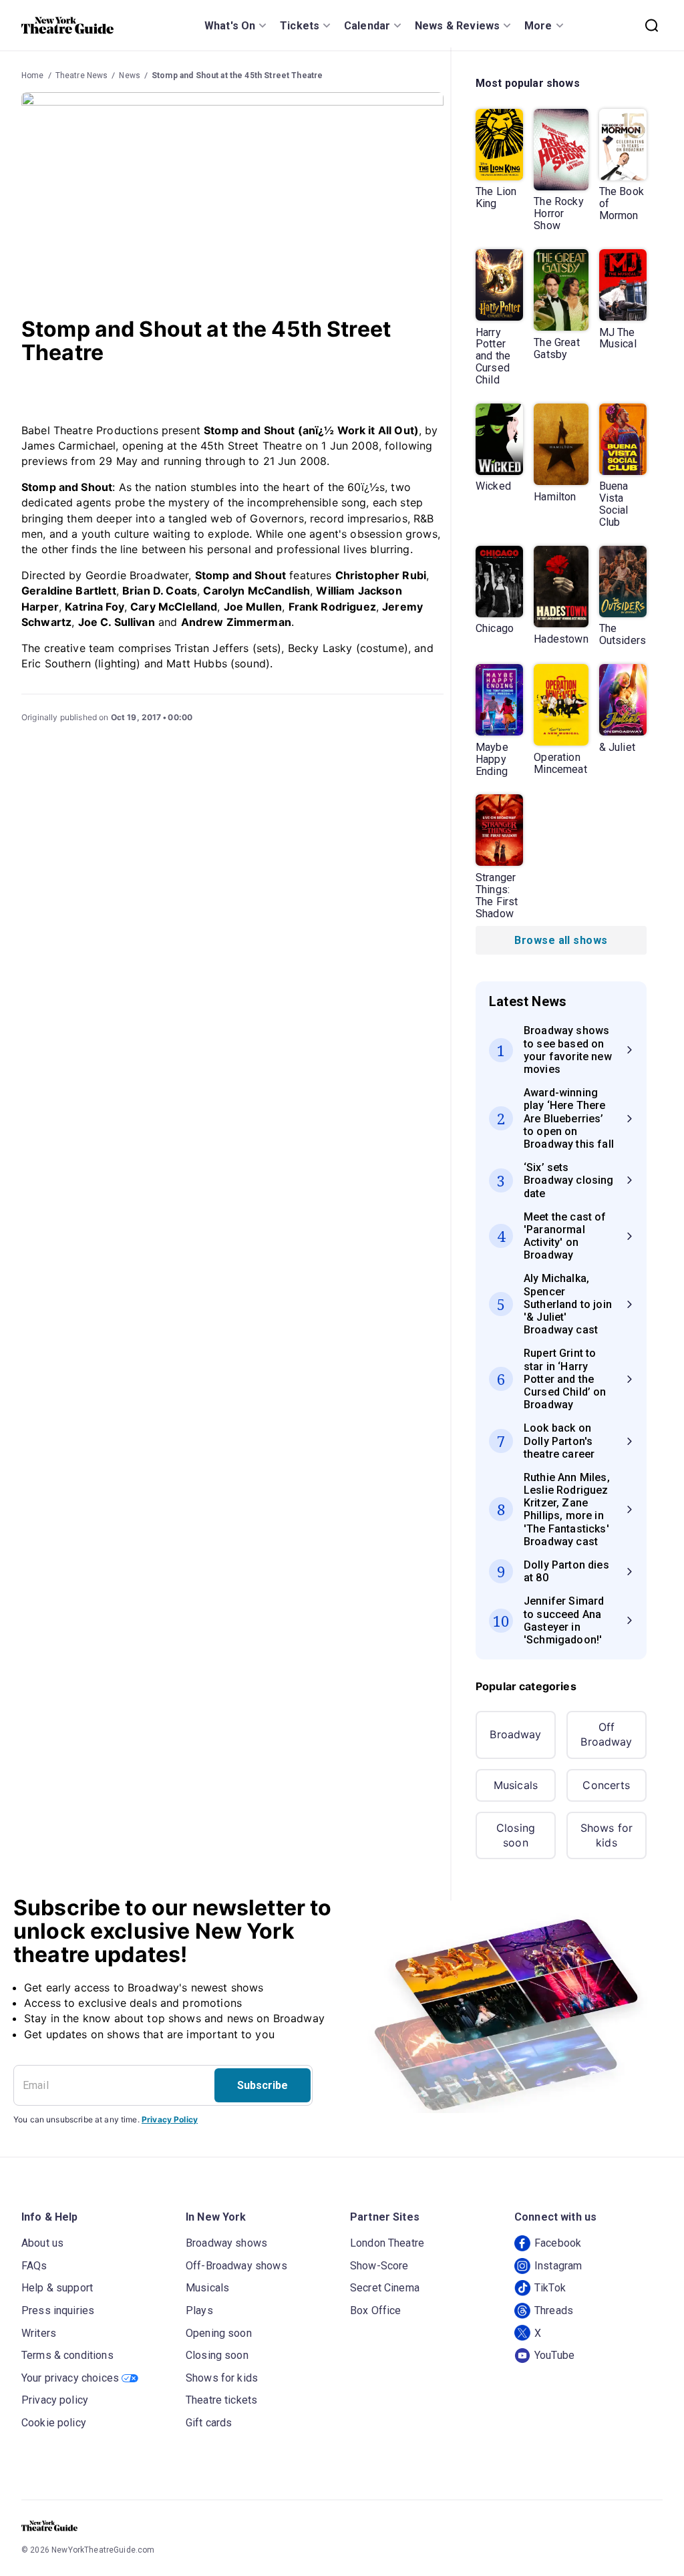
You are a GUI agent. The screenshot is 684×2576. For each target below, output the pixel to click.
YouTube (554, 2355)
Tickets (300, 26)
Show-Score (379, 2266)
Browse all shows (561, 940)
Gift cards (209, 2423)
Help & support (57, 2288)
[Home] (67, 25)
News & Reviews (457, 26)
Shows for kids (607, 1835)
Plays (199, 2310)
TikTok (550, 2288)
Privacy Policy (170, 2119)
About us (42, 2243)
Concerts (606, 1785)
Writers (39, 2333)
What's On (230, 26)
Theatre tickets (221, 2400)
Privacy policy (55, 2400)
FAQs (34, 2266)
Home (33, 75)
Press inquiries (58, 2310)
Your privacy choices (70, 2378)
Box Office (376, 2310)
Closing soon (516, 1835)
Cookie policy (54, 2423)
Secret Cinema (385, 2288)
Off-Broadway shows (236, 2266)
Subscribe (263, 2085)
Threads (554, 2310)
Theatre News (82, 75)
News (130, 75)
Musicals (516, 1785)
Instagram (558, 2266)
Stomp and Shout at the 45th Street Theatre (237, 75)
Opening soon (219, 2333)
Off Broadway (606, 1734)
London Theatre (387, 2243)
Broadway (515, 1734)
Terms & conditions (67, 2355)
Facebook (558, 2243)
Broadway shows (226, 2243)
